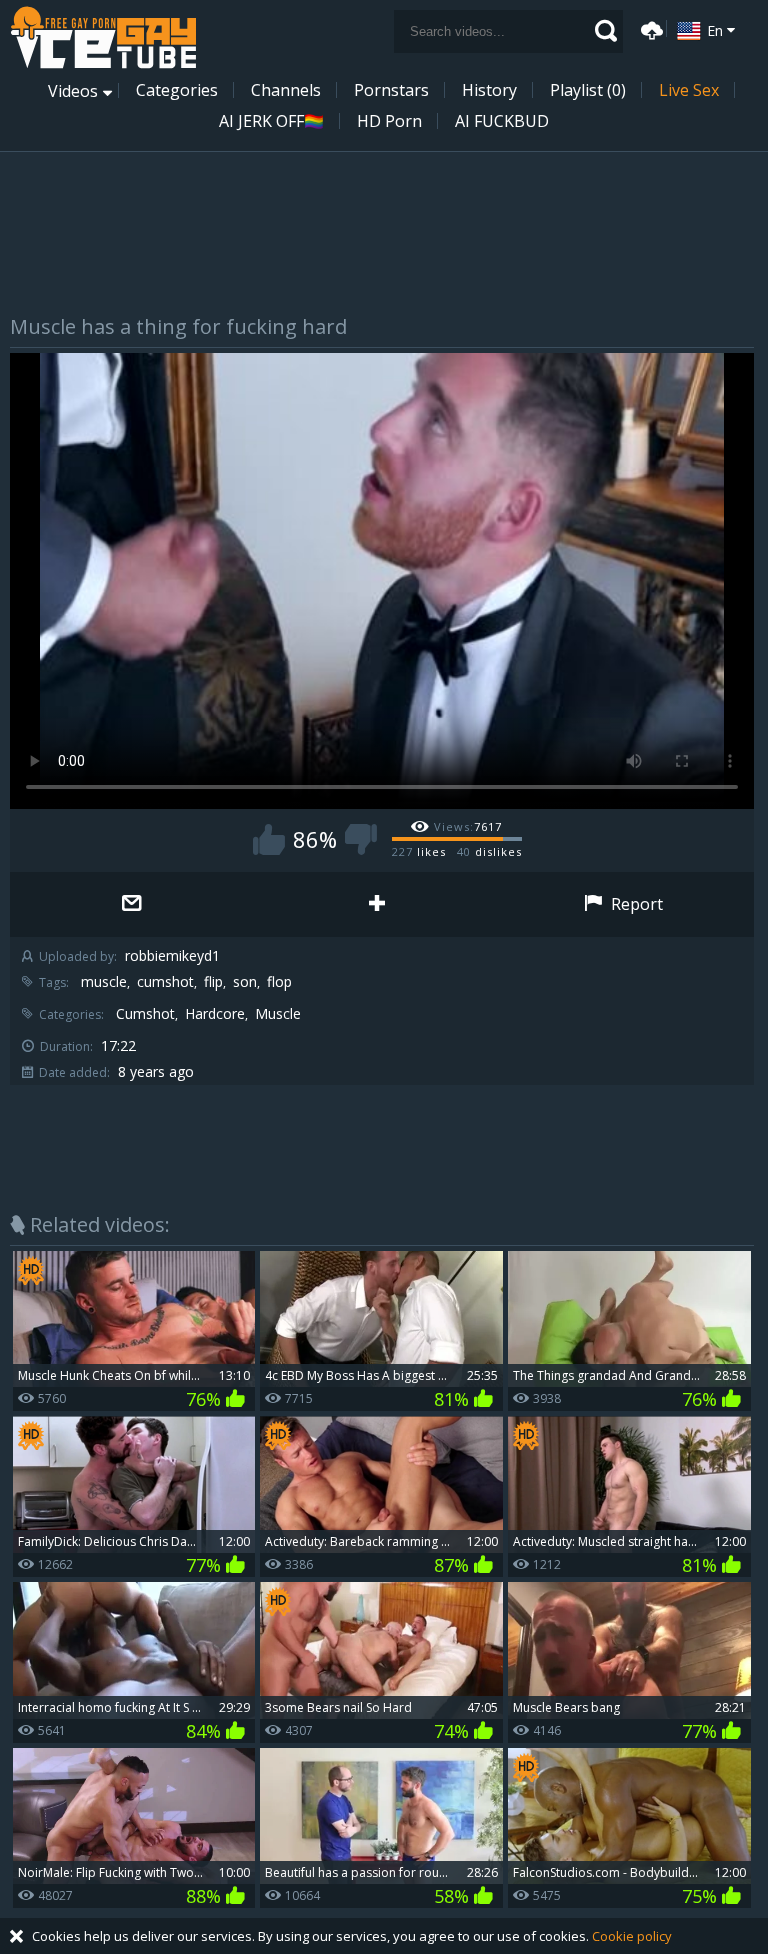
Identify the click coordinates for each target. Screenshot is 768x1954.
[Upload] (649, 28)
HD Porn (389, 121)
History (489, 90)
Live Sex (689, 90)
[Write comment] (132, 904)
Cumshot (145, 1014)
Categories (177, 90)
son (245, 982)
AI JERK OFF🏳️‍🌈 (271, 121)
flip (213, 982)
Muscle (278, 1014)
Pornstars (391, 90)
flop (279, 982)
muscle (104, 982)
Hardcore (215, 1014)
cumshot (165, 982)
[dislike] (361, 839)
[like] (269, 839)
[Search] (606, 31)
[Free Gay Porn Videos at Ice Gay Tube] (103, 37)
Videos (73, 91)
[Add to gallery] (377, 904)
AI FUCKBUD (502, 121)
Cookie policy (632, 1936)
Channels (286, 90)
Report (635, 904)
